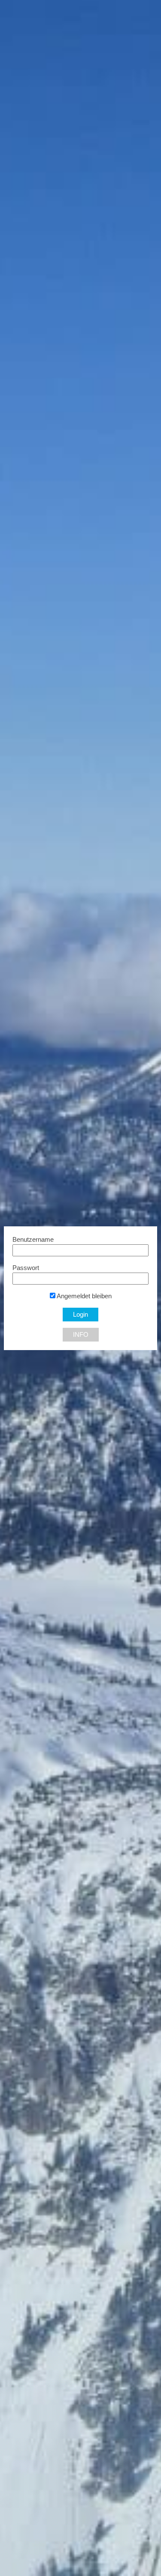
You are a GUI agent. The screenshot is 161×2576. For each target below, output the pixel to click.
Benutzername (33, 1240)
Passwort (26, 1268)
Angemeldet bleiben (84, 1296)
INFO (81, 1335)
